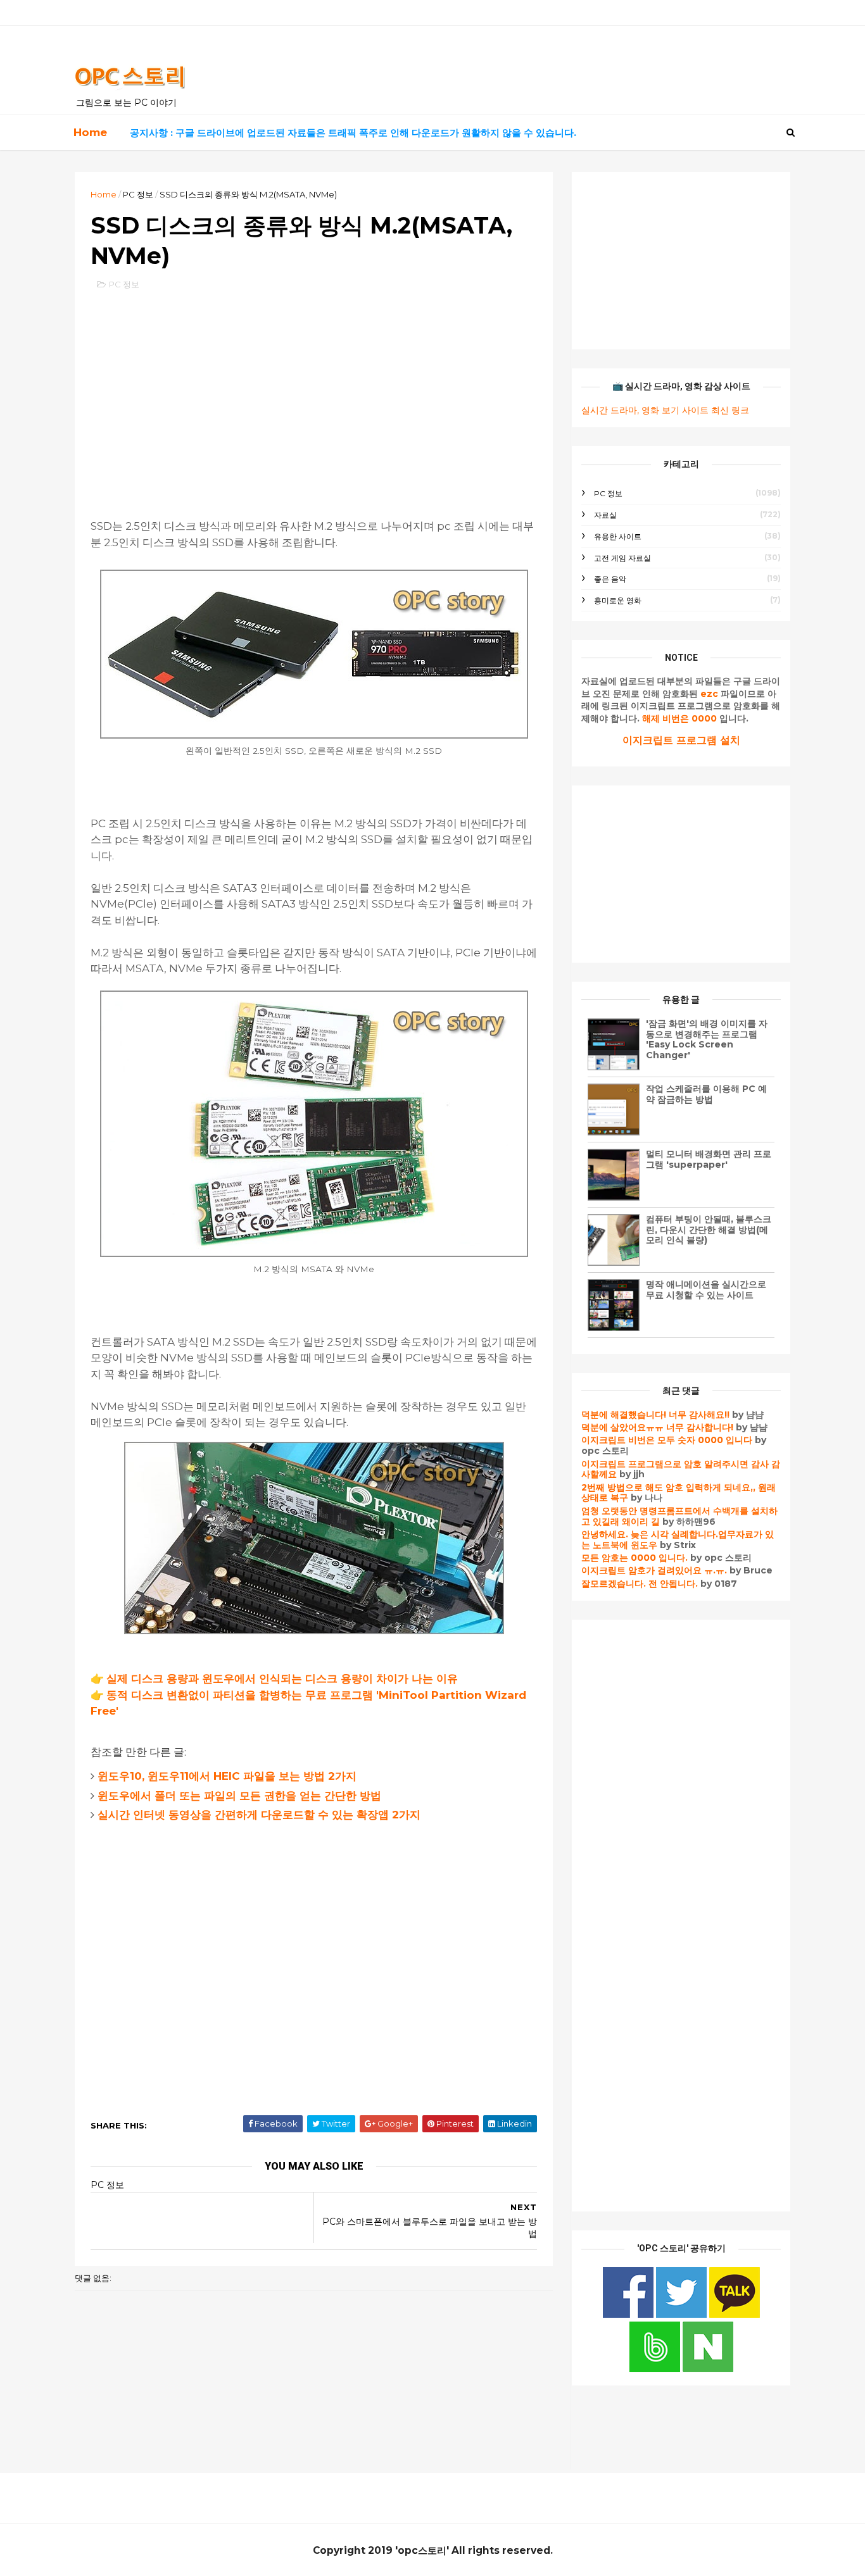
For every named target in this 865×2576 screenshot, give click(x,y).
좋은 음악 (610, 579)
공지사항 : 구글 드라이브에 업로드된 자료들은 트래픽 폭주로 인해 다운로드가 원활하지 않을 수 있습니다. (353, 133)
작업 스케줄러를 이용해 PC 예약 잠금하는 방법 (706, 1094)
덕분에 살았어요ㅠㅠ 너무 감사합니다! (657, 1427)
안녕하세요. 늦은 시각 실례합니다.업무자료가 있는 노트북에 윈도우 (678, 1540)
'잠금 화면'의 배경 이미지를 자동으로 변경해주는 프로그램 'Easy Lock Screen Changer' (707, 1039)
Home (90, 132)
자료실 (605, 515)
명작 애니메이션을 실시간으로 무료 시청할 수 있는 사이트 (706, 1290)
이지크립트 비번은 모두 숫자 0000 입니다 (667, 1440)
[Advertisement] (314, 392)
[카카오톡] (735, 2315)
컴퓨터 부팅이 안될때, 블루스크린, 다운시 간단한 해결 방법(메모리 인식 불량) (709, 1230)
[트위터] (683, 2315)
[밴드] (656, 2369)
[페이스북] (629, 2315)
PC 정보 (138, 194)
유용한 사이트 (618, 536)
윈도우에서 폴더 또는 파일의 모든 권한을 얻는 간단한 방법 (239, 1796)
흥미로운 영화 (618, 600)
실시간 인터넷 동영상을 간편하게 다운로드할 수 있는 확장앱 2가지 (259, 1815)
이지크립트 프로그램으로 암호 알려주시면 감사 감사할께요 (681, 1469)
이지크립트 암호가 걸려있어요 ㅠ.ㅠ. (655, 1570)
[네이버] (708, 2369)
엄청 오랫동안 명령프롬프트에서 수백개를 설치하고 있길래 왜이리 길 (679, 1516)
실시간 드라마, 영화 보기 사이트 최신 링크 (665, 410)
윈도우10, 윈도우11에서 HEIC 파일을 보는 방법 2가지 (227, 1776)
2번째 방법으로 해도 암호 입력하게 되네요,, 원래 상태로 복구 (679, 1493)
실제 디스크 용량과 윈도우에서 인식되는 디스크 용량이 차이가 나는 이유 (282, 1679)
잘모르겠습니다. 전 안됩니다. (640, 1584)
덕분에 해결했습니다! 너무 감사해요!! (655, 1415)
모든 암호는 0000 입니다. (635, 1558)
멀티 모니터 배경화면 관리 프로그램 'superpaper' (709, 1159)
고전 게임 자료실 (622, 558)
